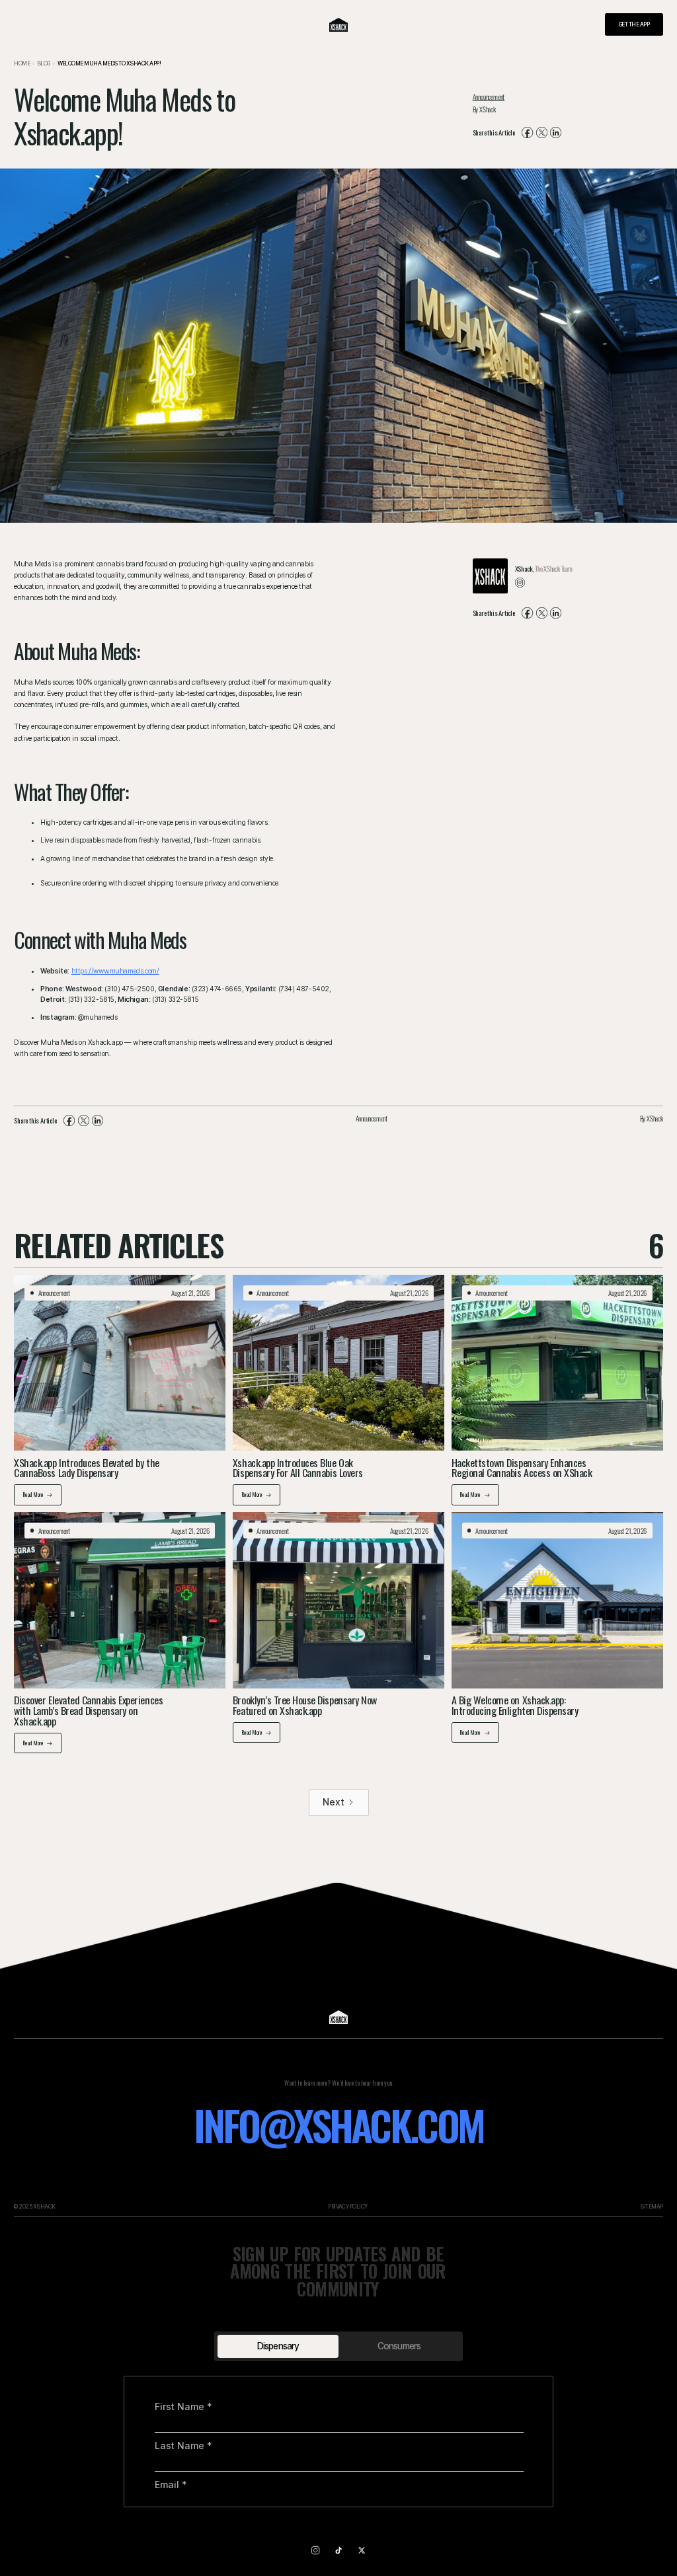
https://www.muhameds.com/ (115, 971)
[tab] (278, 2346)
